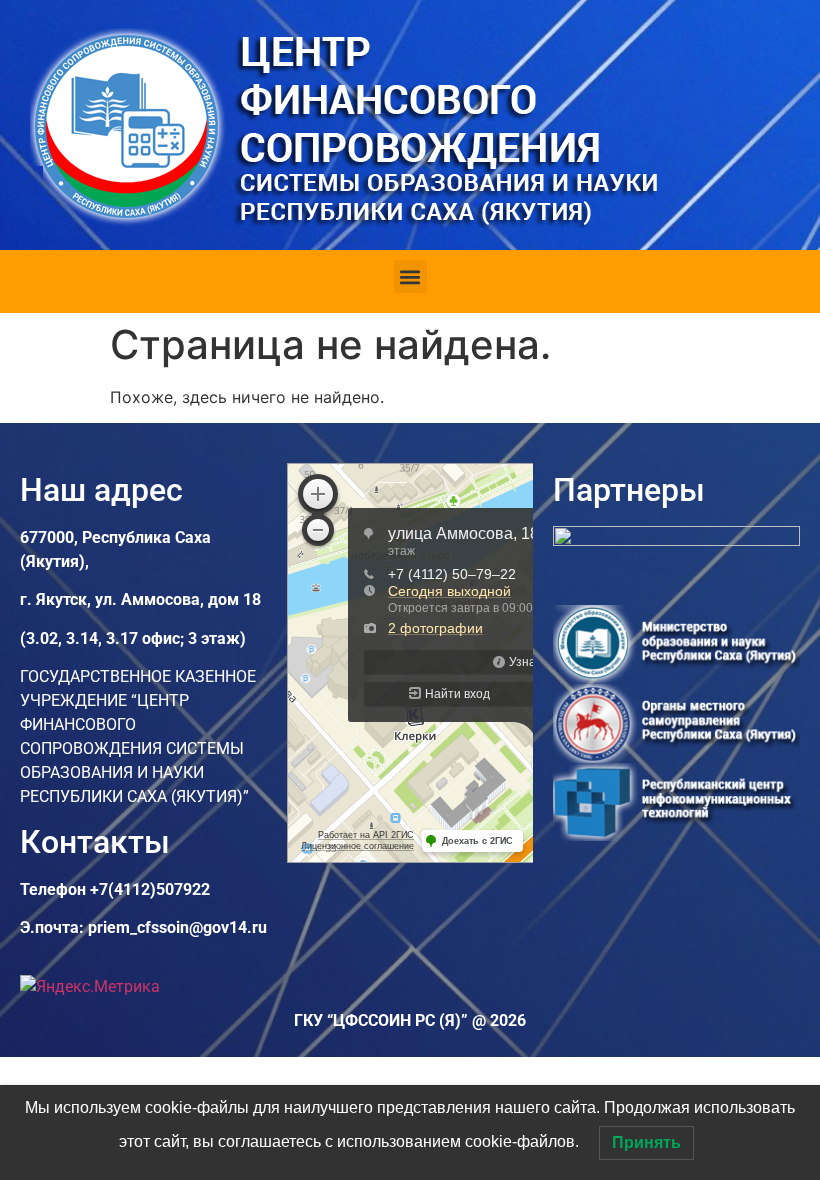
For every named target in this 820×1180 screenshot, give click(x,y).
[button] (410, 276)
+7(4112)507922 (150, 889)
